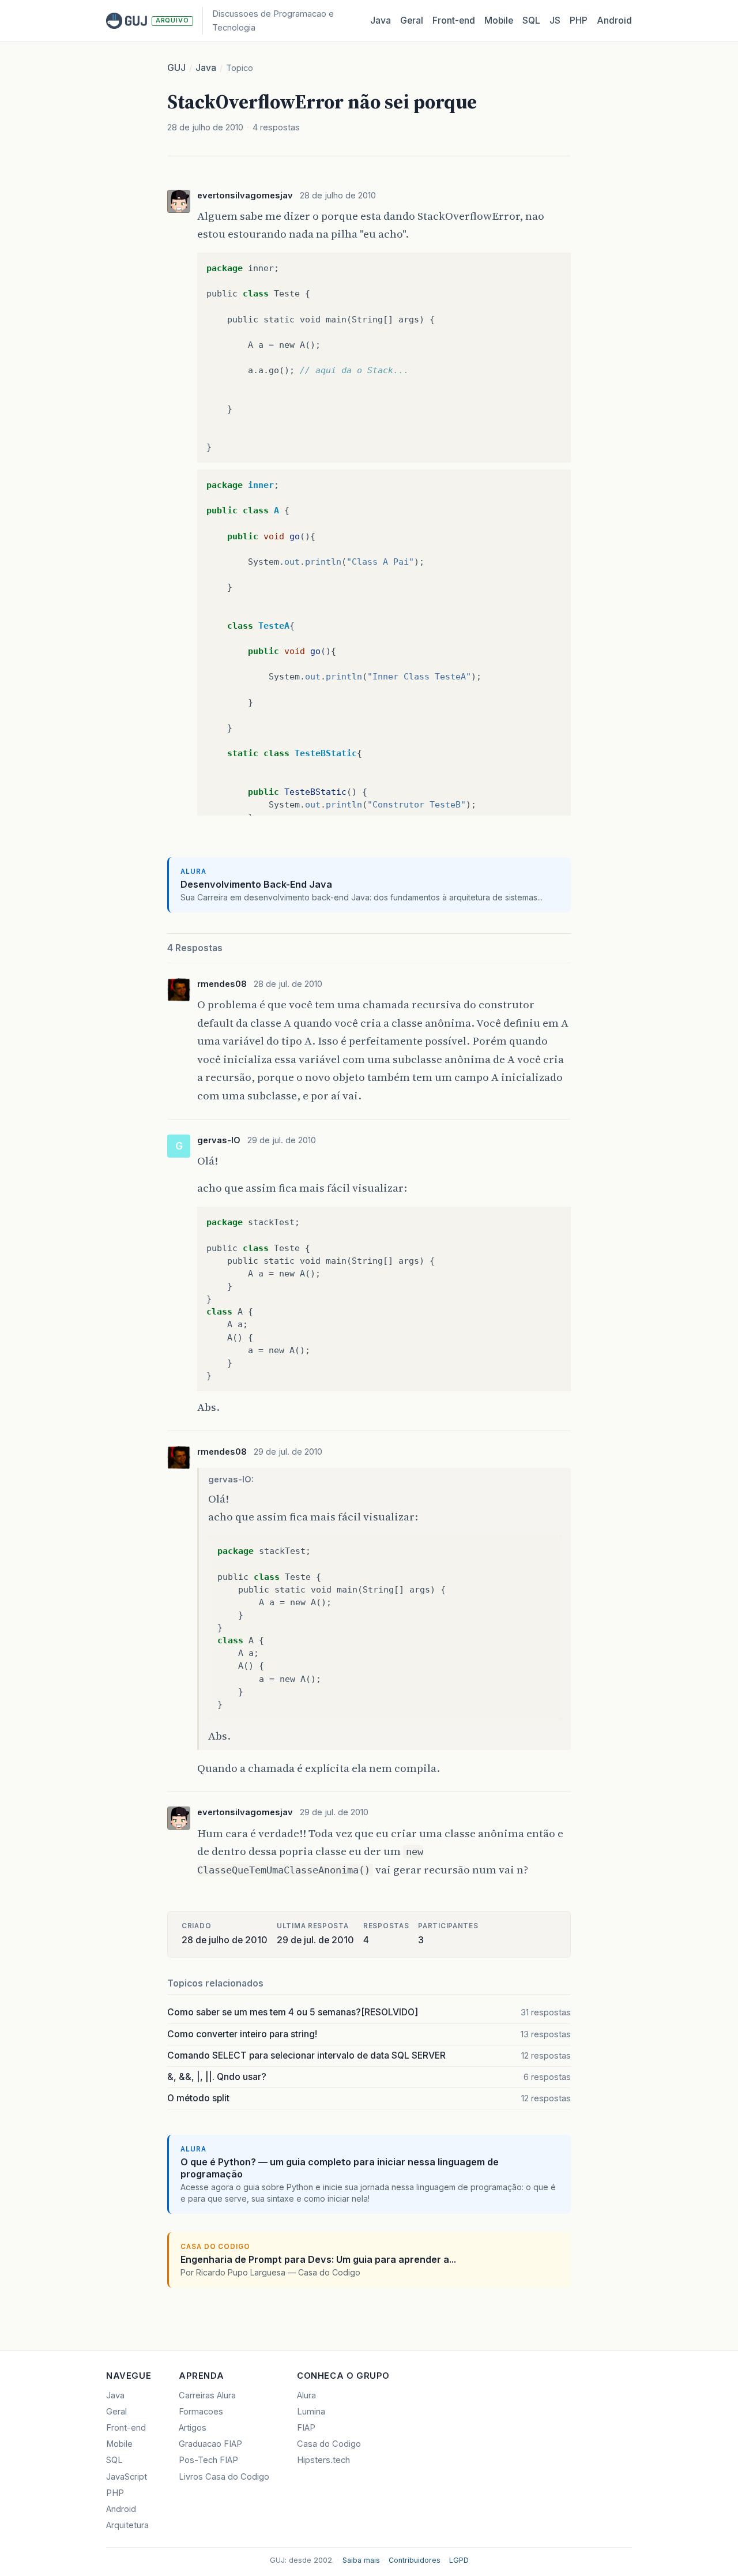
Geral (412, 20)
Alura (306, 2395)
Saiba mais (361, 2560)
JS (555, 20)
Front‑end (454, 20)
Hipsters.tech (323, 2460)
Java (381, 20)
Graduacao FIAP (210, 2444)
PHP (579, 20)
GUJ (176, 68)
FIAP (306, 2428)
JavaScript (127, 2477)
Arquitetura (127, 2525)
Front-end (126, 2428)
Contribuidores (415, 2560)
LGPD (459, 2560)
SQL (531, 20)
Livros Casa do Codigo (224, 2477)
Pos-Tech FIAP (208, 2460)
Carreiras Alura (207, 2395)
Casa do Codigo (329, 2444)
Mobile (499, 20)
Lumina (311, 2412)
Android (614, 20)
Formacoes (201, 2412)
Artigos (193, 2428)
